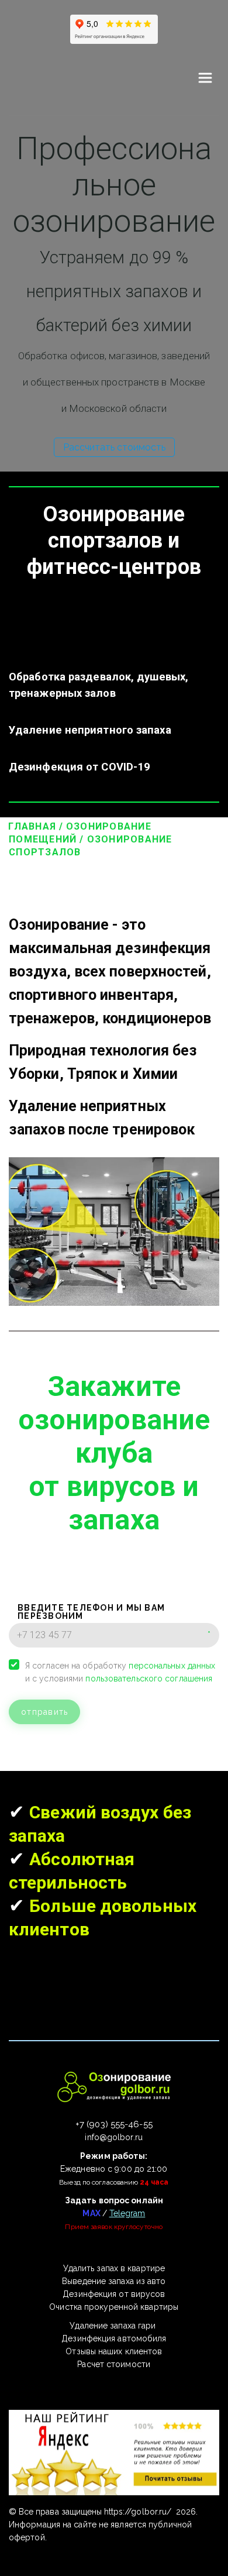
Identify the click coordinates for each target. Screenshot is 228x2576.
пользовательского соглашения (149, 1679)
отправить (44, 1712)
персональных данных (172, 1666)
